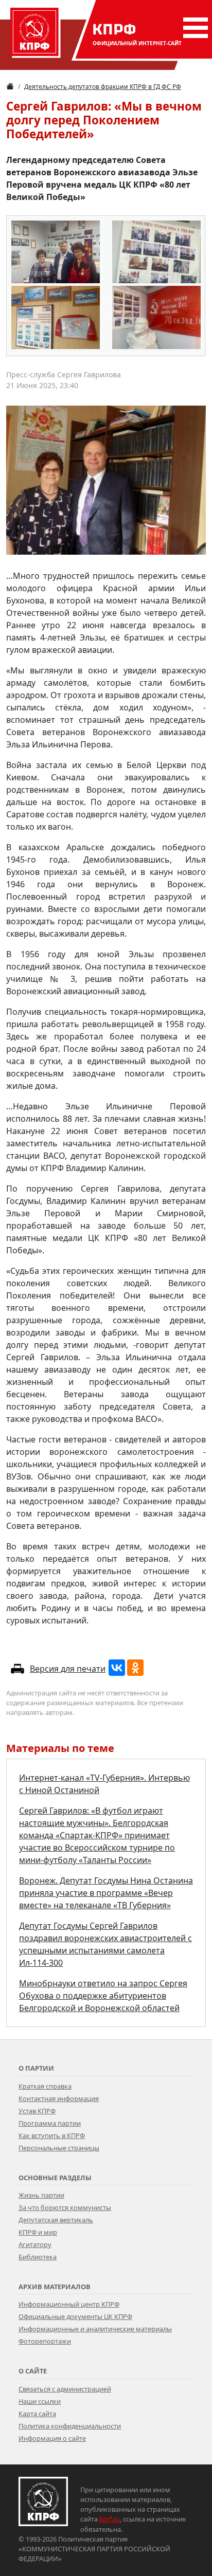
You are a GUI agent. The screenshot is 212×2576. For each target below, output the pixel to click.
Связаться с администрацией (65, 2389)
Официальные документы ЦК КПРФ (75, 2316)
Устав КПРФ (37, 2111)
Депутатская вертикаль (56, 2220)
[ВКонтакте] (117, 1668)
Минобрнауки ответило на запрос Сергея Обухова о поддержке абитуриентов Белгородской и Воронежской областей (103, 1996)
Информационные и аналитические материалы (95, 2329)
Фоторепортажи (45, 2341)
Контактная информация (59, 2098)
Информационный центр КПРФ (69, 2304)
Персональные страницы (59, 2148)
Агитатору (35, 2244)
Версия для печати (68, 1669)
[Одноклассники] (135, 1668)
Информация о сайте (52, 2438)
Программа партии (50, 2123)
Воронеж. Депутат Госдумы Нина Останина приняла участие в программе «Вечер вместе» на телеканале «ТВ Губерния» (106, 1893)
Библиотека (38, 2257)
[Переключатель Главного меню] (193, 28)
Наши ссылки (40, 2401)
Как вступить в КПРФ (52, 2135)
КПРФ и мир (38, 2232)
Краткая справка (45, 2086)
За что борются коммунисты (65, 2207)
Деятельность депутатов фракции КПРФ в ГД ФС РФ (103, 87)
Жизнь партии (41, 2195)
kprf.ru (110, 2519)
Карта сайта (37, 2414)
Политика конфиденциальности (70, 2426)
